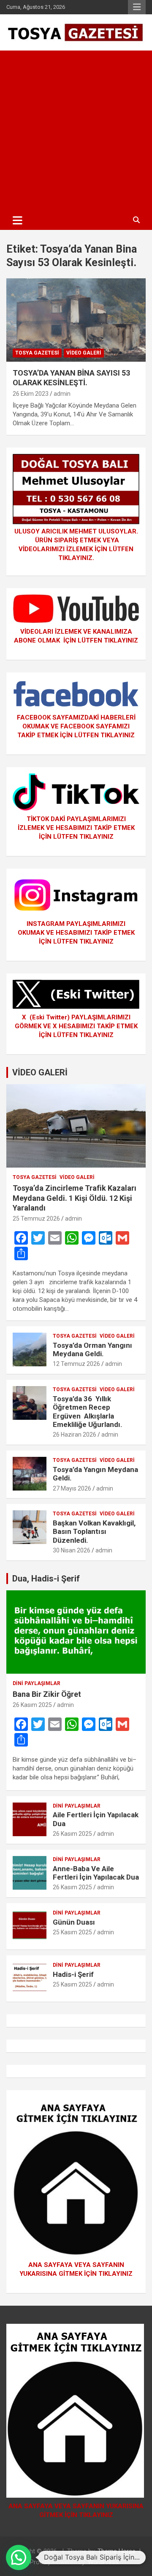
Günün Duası (74, 1922)
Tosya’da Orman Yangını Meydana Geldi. (92, 1349)
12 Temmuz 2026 (76, 1364)
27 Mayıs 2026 (72, 1488)
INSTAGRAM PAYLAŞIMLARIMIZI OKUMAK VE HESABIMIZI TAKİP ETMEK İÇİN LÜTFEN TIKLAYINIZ (76, 933)
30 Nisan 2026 (72, 1550)
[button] (19, 2557)
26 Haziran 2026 (75, 1435)
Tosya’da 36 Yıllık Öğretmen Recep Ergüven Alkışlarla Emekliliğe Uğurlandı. (88, 1412)
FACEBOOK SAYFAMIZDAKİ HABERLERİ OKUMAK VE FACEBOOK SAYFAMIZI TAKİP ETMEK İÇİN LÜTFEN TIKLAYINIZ (76, 726)
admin (62, 394)
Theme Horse (117, 2551)
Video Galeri (84, 353)
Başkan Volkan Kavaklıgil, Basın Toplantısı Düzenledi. (94, 1532)
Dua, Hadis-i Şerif (46, 1579)
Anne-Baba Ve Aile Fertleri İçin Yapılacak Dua (96, 1873)
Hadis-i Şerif (73, 1974)
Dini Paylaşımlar (37, 1683)
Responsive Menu (137, 7)
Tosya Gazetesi (37, 353)
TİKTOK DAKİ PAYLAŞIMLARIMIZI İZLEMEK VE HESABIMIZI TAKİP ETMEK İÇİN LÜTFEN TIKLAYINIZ (76, 828)
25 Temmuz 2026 (36, 1219)
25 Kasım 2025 (72, 1932)
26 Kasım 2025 (32, 1705)
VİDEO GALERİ (40, 1072)
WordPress (103, 2562)
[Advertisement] (76, 131)
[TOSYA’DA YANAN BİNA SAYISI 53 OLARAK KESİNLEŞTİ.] (76, 320)
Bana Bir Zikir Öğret (47, 1694)
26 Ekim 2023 (31, 394)
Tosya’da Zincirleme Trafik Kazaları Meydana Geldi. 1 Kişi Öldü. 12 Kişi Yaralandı (75, 1198)
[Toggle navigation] (18, 220)
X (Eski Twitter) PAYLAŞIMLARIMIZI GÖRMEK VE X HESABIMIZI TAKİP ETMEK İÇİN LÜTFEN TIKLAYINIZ (76, 1026)
